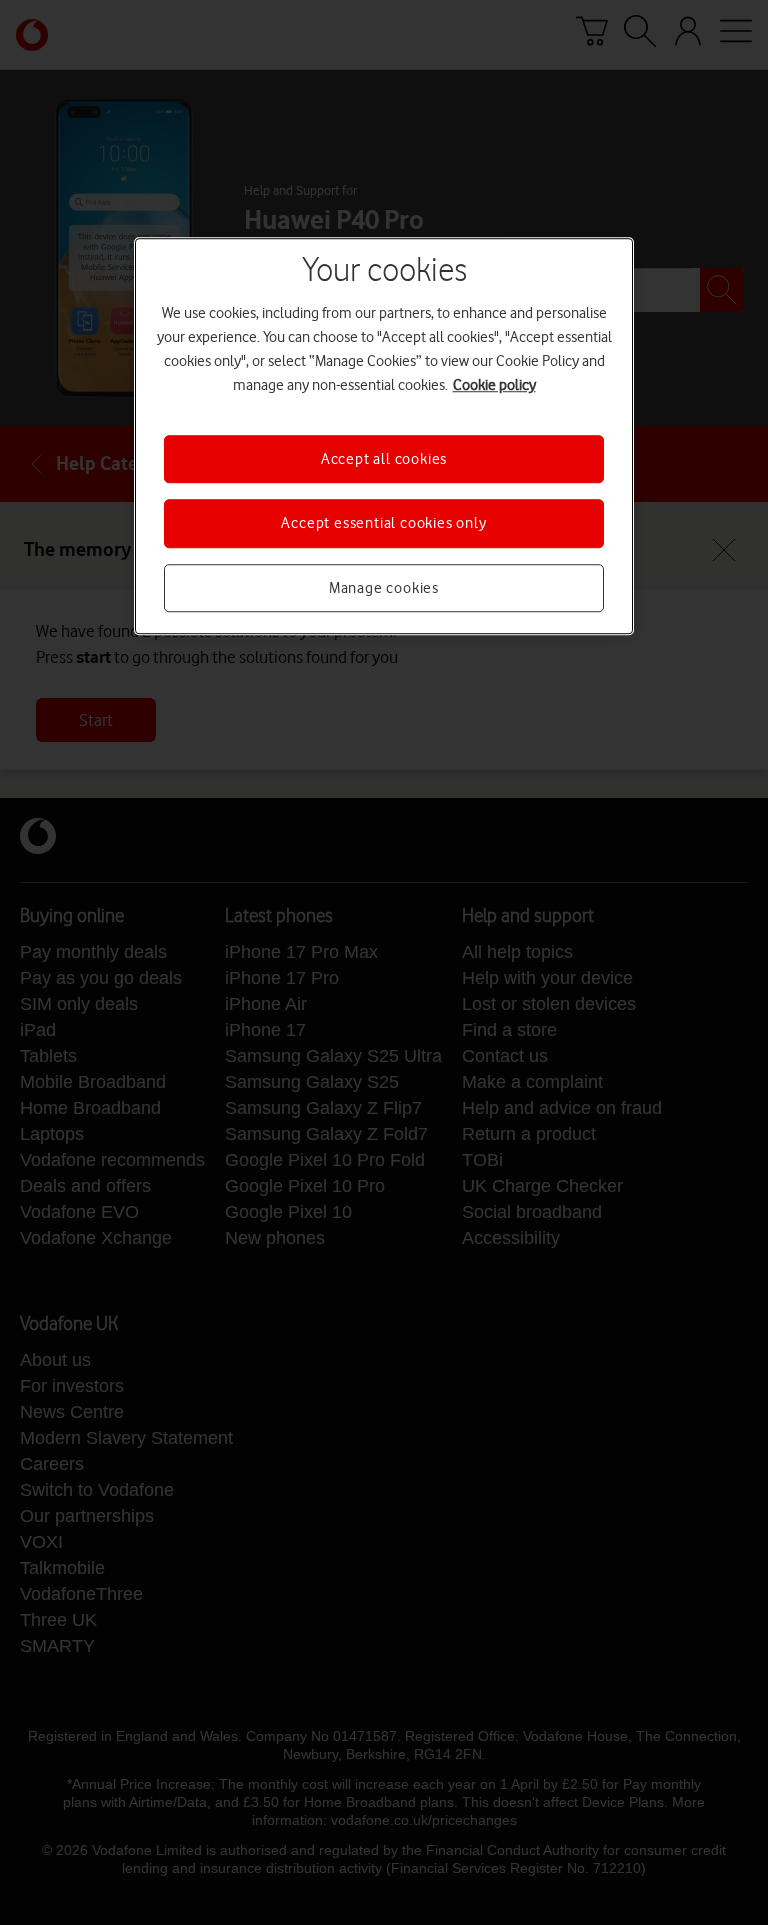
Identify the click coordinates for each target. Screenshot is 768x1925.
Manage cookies (384, 588)
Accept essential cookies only (383, 523)
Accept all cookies (384, 459)
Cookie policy (494, 385)
